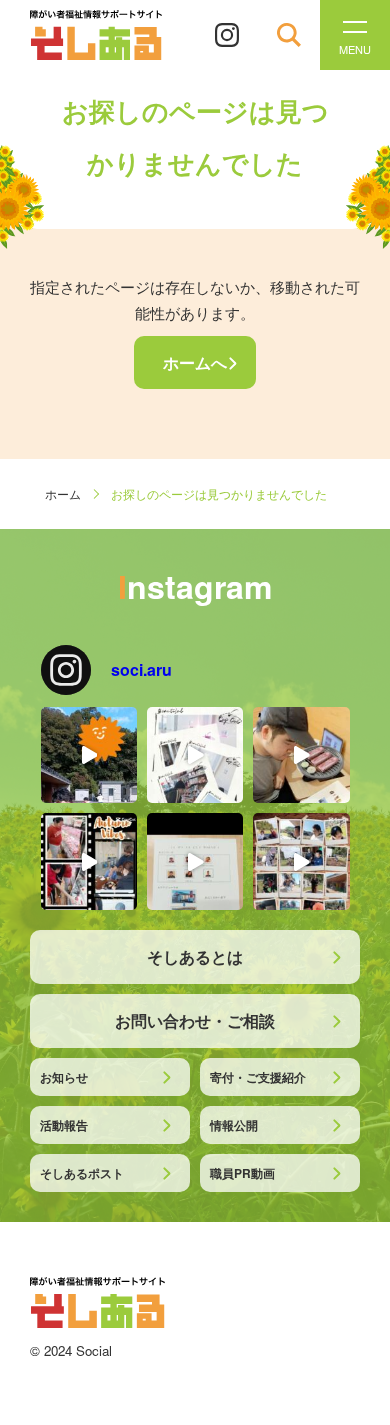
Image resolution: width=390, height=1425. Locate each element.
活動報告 (64, 1125)
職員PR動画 (242, 1173)
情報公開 (234, 1125)
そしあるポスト (82, 1173)
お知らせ (64, 1077)
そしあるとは (195, 956)
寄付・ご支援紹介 (258, 1077)
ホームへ (195, 362)
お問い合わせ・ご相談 (195, 1020)
